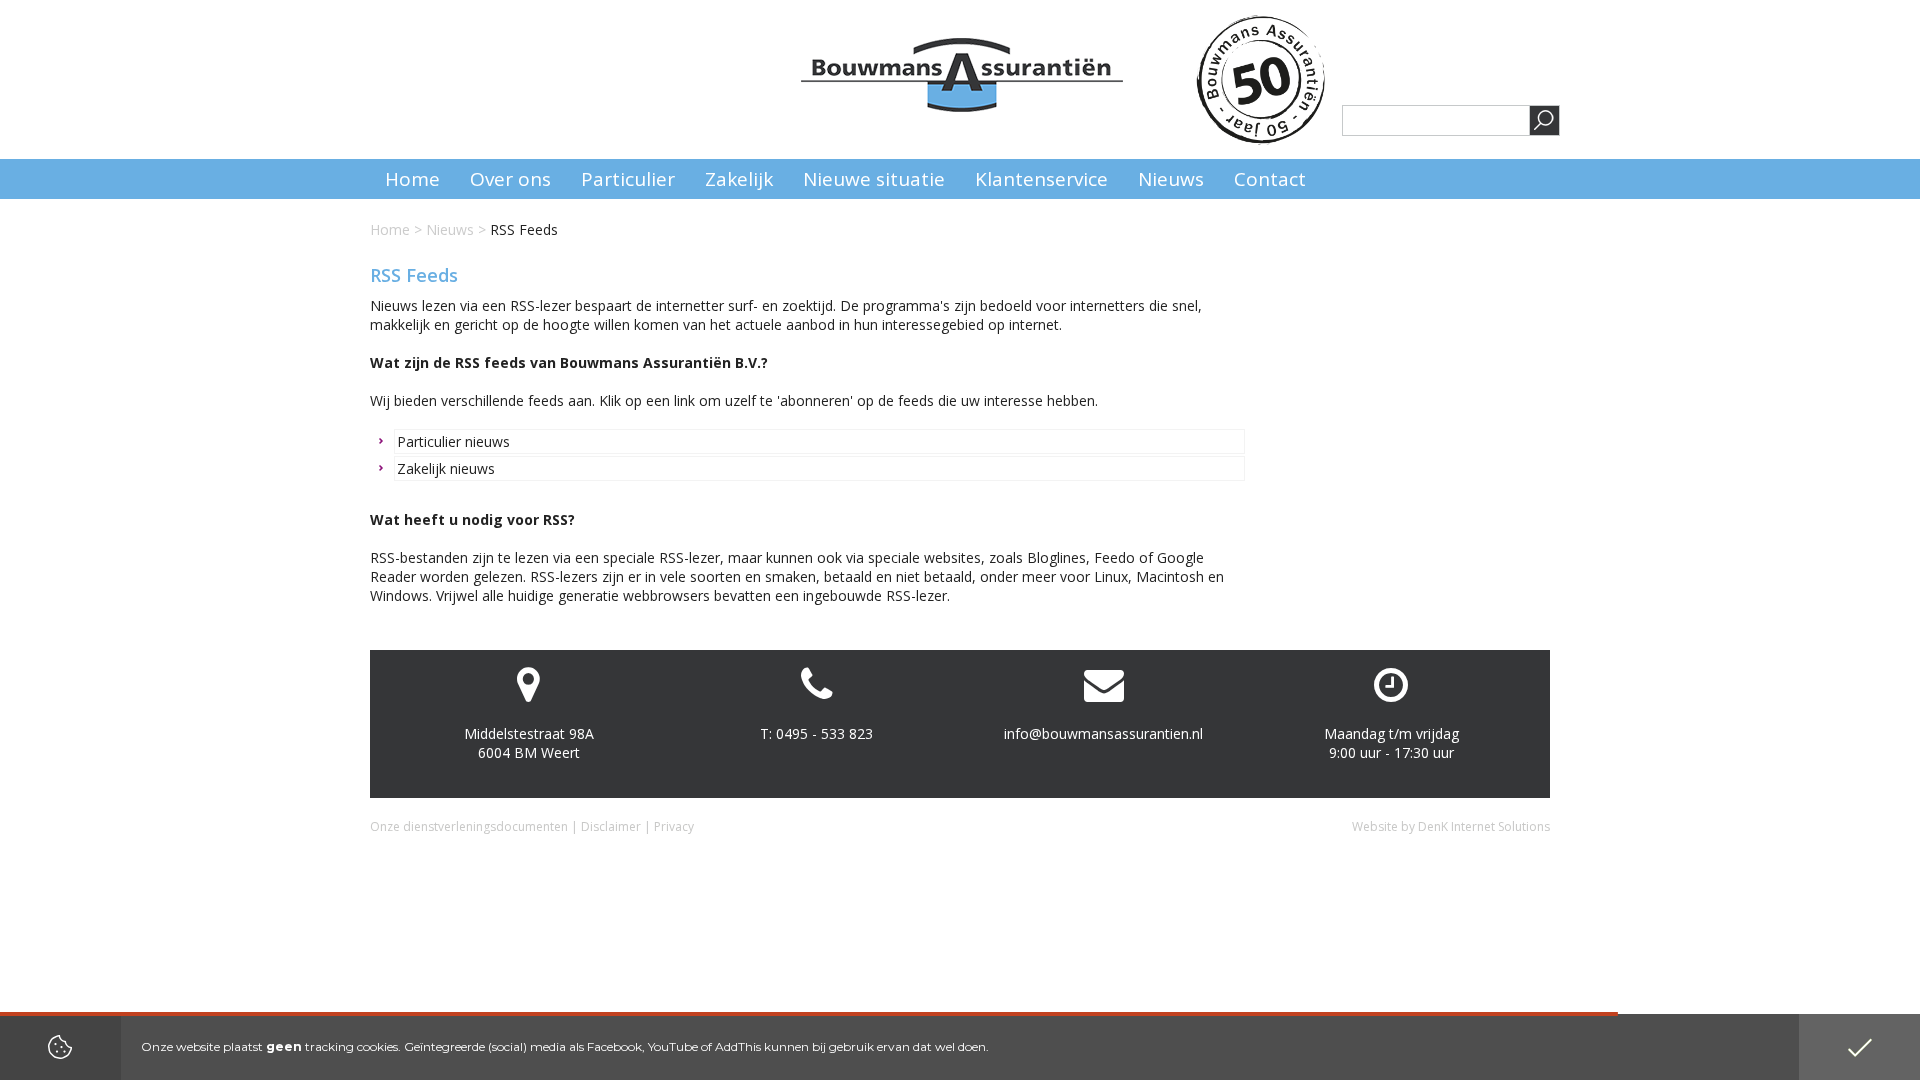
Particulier (628, 179)
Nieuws (450, 229)
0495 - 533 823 (824, 733)
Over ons (510, 179)
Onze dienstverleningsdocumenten (469, 826)
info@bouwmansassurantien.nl (1103, 733)
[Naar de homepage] (962, 75)
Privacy (674, 826)
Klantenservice (1041, 179)
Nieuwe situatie (874, 179)
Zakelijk (739, 179)
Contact (1270, 179)
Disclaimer (611, 826)
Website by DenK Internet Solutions (1451, 826)
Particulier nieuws (453, 441)
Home (390, 229)
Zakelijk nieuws (446, 468)
